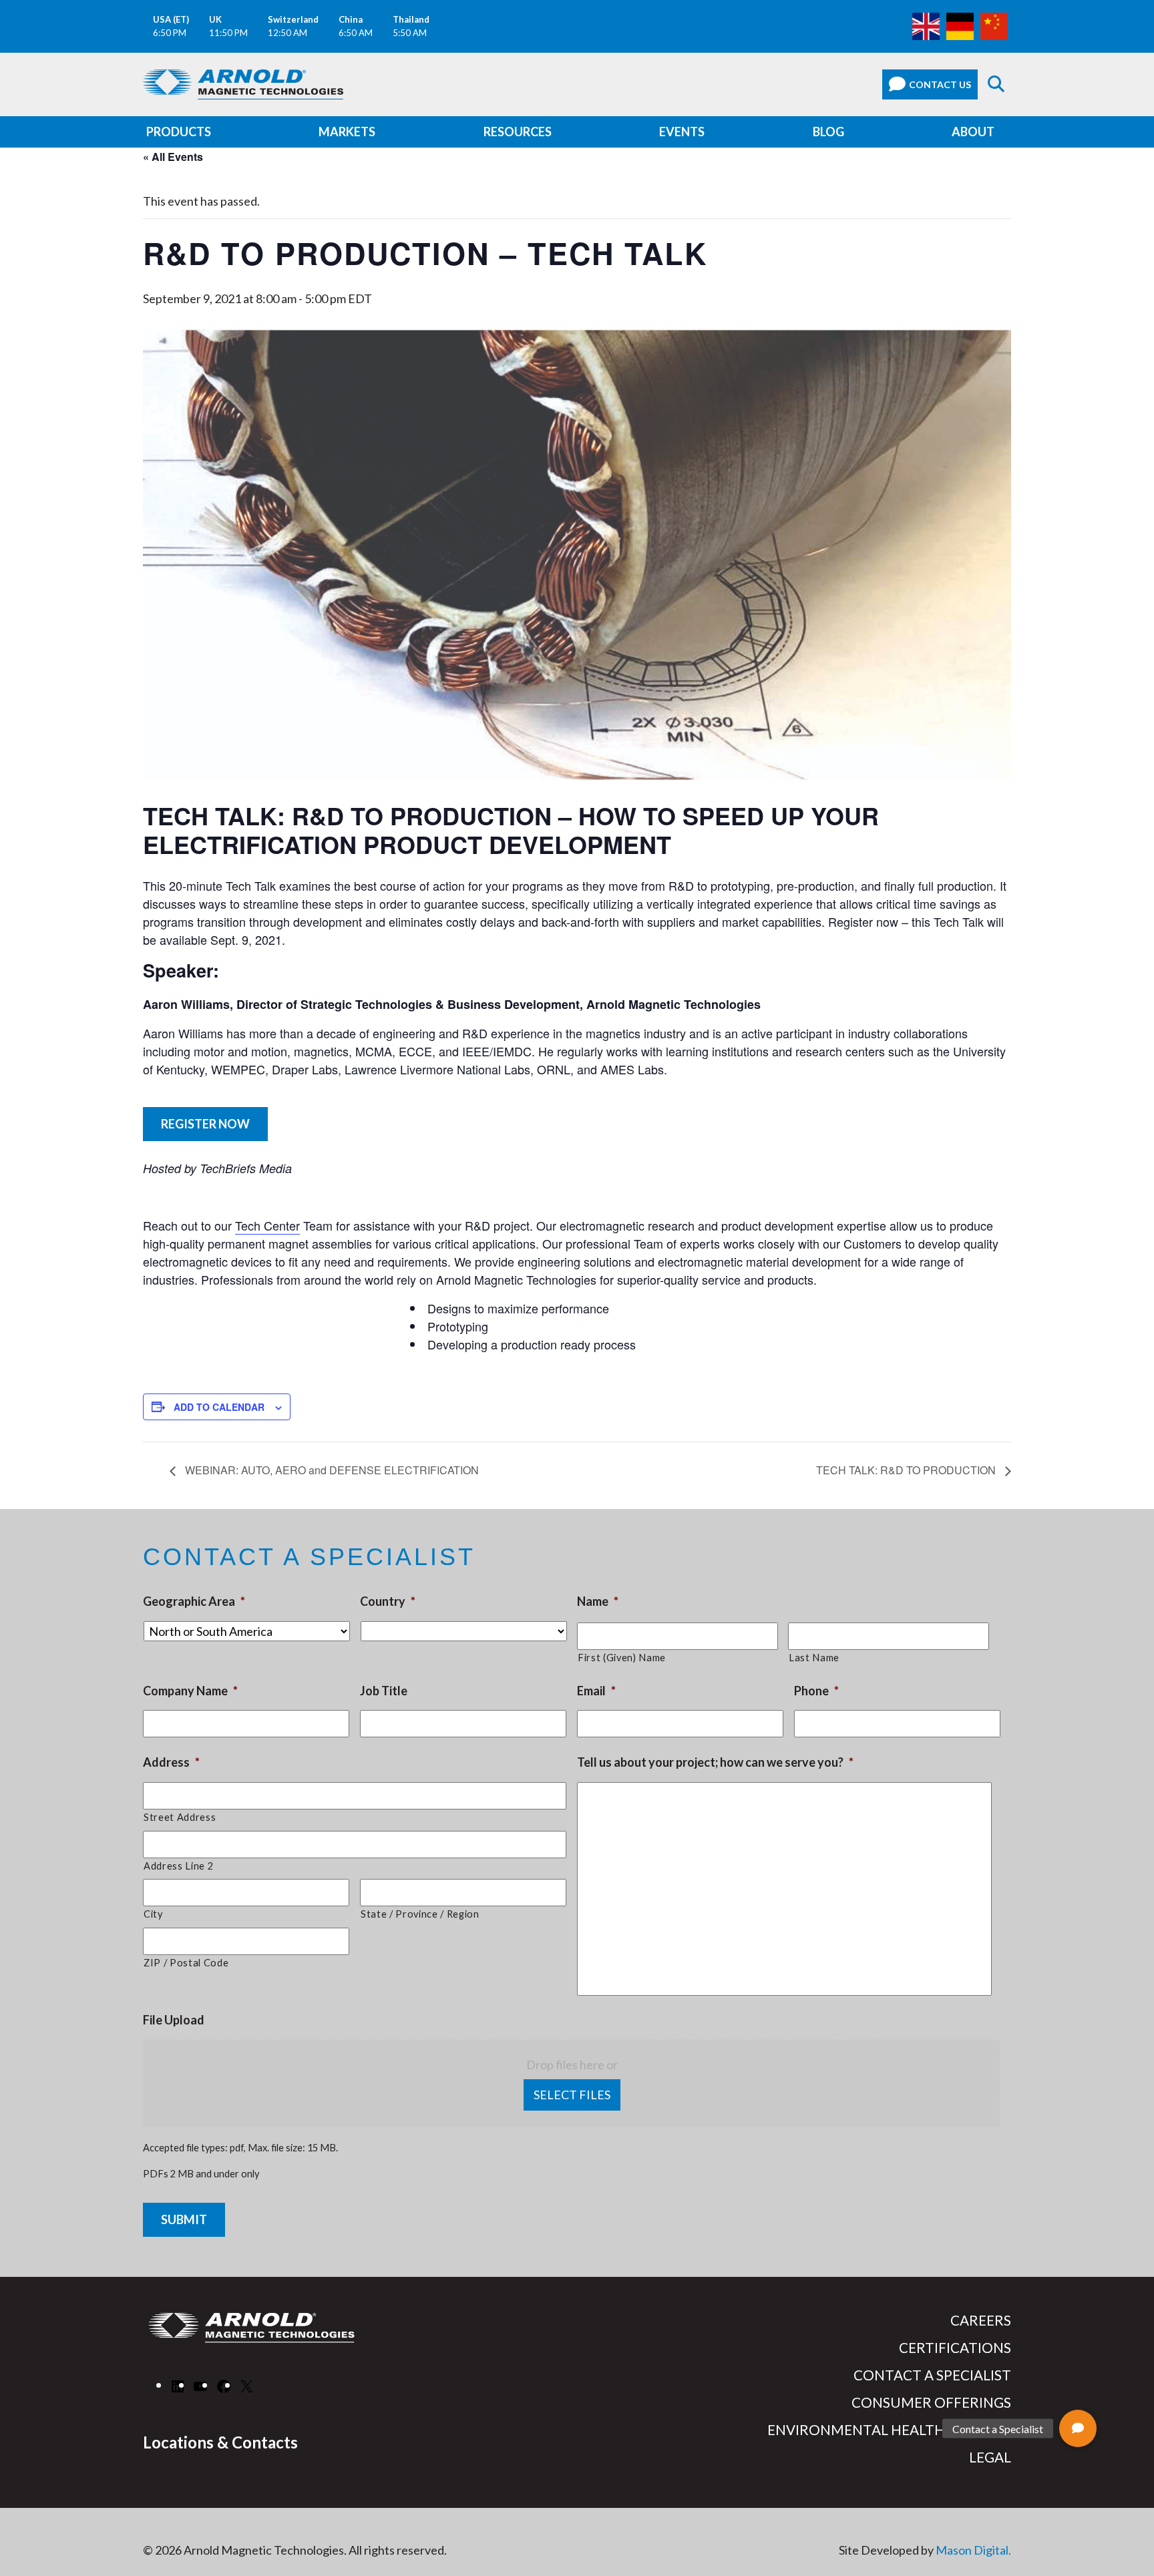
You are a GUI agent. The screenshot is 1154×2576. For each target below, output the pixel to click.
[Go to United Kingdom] (926, 25)
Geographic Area (194, 1601)
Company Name (190, 1691)
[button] (1078, 2428)
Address (171, 1762)
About (973, 132)
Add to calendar (219, 1407)
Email (596, 1691)
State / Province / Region (420, 1914)
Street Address (180, 1817)
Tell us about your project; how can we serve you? (715, 1762)
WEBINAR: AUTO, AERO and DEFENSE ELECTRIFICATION (331, 1470)
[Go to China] (994, 25)
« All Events (173, 157)
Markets (347, 132)
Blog (828, 132)
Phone (816, 1691)
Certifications (955, 2348)
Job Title (384, 1691)
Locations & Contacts (220, 2442)
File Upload (174, 2020)
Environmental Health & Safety (889, 2430)
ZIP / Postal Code (186, 1963)
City (153, 1914)
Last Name (814, 1658)
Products (179, 132)
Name (598, 1601)
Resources (518, 132)
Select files (572, 2095)
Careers (981, 2320)
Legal (990, 2457)
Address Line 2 (178, 1866)
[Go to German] (960, 25)
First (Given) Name (622, 1658)
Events (682, 132)
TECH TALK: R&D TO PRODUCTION (907, 1470)
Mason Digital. (973, 2550)
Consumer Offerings (931, 2402)
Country (388, 1601)
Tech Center (267, 1225)
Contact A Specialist (932, 2375)
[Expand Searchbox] (996, 84)
